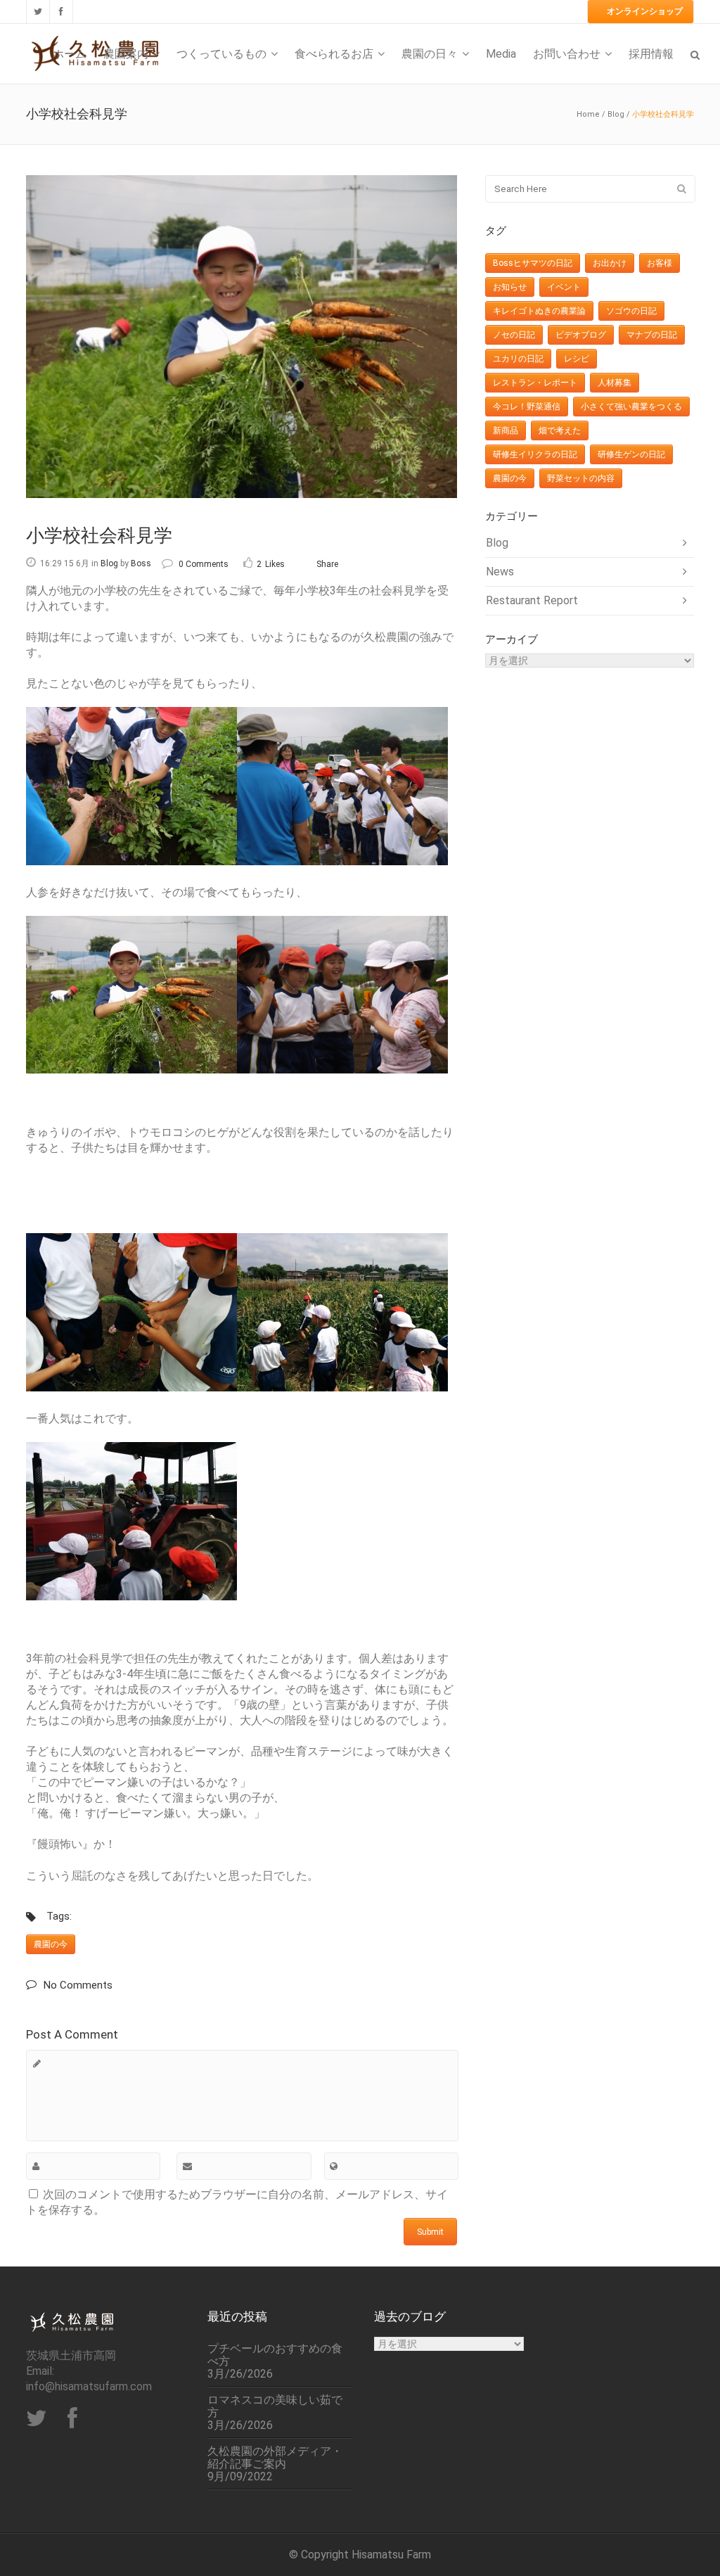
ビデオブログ (581, 335)
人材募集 (615, 383)
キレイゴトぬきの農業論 (539, 311)
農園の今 (51, 1944)
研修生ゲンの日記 (631, 454)
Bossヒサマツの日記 (533, 263)
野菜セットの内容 (581, 478)
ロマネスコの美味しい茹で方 (275, 2406)
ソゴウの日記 (631, 311)
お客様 (660, 263)
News (500, 572)
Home (588, 114)
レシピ (577, 359)
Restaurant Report (532, 600)
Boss (141, 563)
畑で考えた (560, 431)
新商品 (506, 431)
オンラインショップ (645, 11)
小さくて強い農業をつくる (631, 407)
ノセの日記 (514, 335)
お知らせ (510, 287)
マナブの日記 (652, 335)
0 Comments (204, 564)
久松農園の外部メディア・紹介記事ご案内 (275, 2458)
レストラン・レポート (535, 383)
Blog (616, 114)
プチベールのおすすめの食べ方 (275, 2355)
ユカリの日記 (518, 359)
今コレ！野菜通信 (527, 407)
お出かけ (610, 263)
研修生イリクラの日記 (535, 454)
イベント (564, 287)
